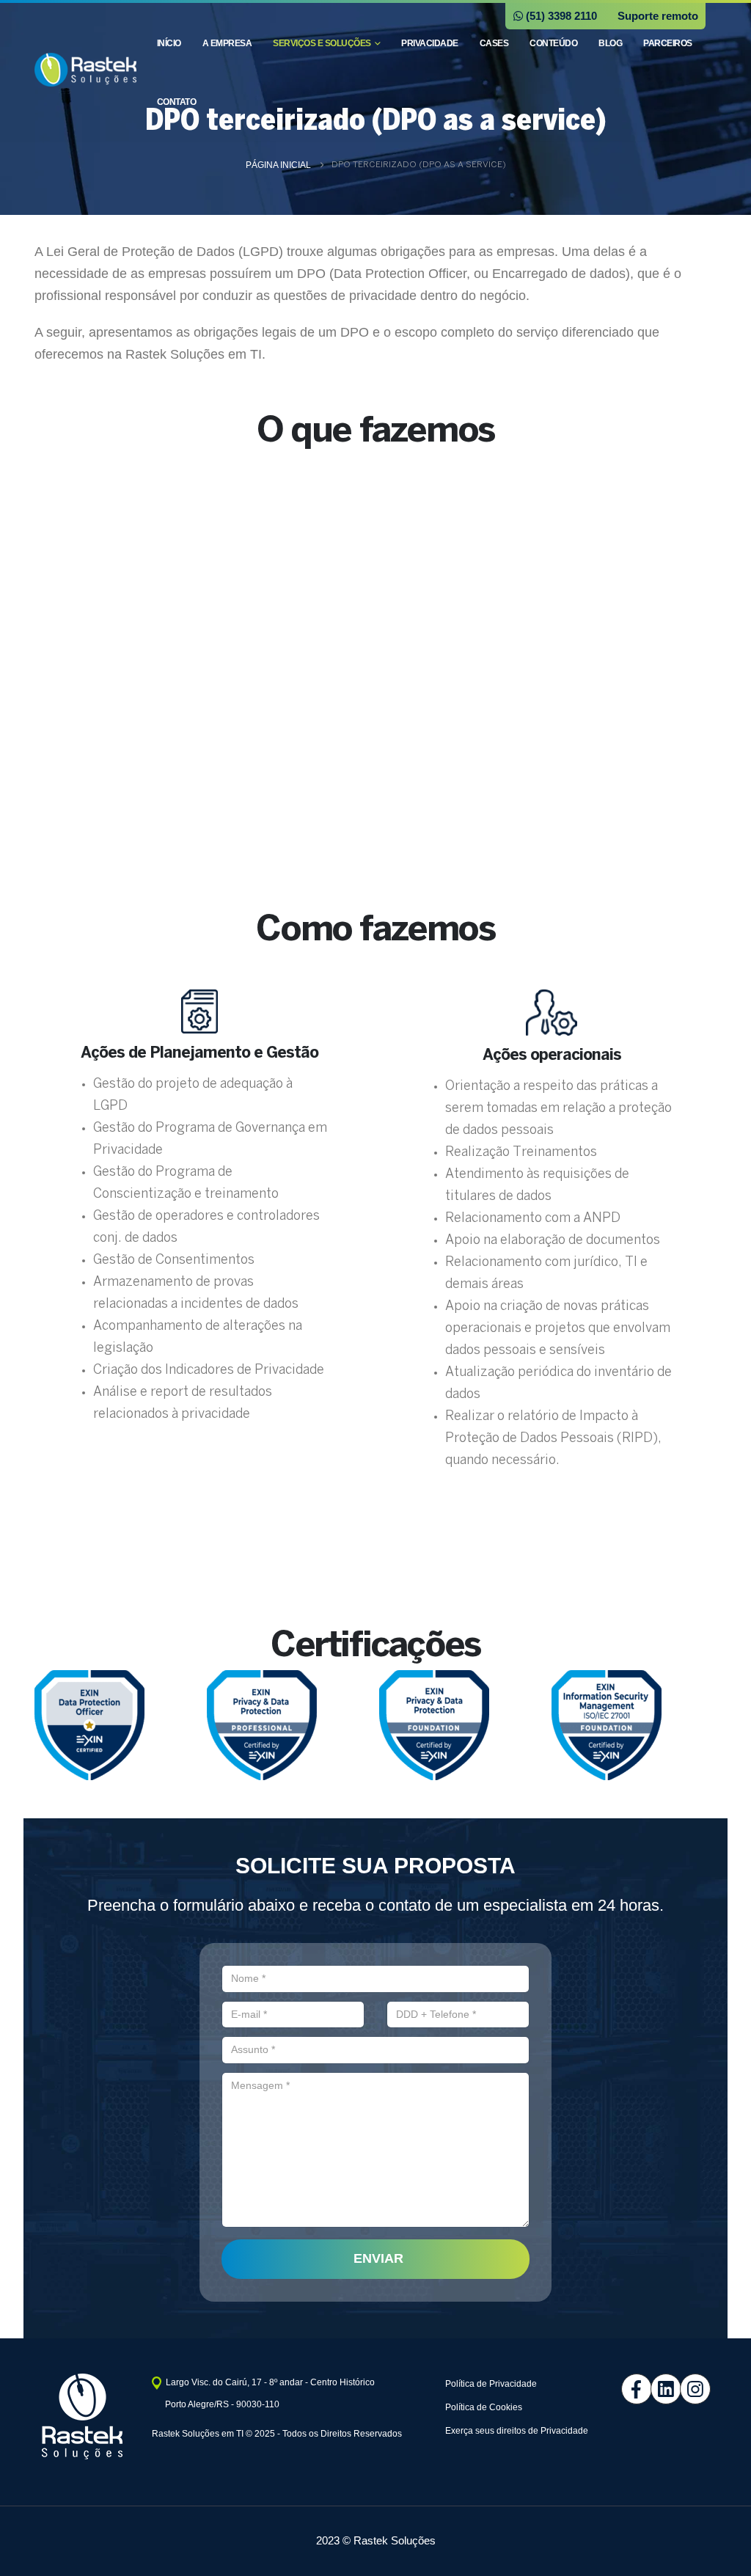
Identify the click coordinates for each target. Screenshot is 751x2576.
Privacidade (430, 43)
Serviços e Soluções (322, 43)
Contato (177, 102)
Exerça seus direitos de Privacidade (517, 2431)
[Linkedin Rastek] (654, 2389)
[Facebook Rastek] (625, 2389)
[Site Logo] (85, 70)
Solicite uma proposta (376, 1574)
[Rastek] (684, 2389)
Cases (494, 43)
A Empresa (227, 43)
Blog (610, 43)
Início (169, 43)
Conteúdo (553, 43)
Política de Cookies (484, 2407)
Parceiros (668, 43)
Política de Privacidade (491, 2384)
